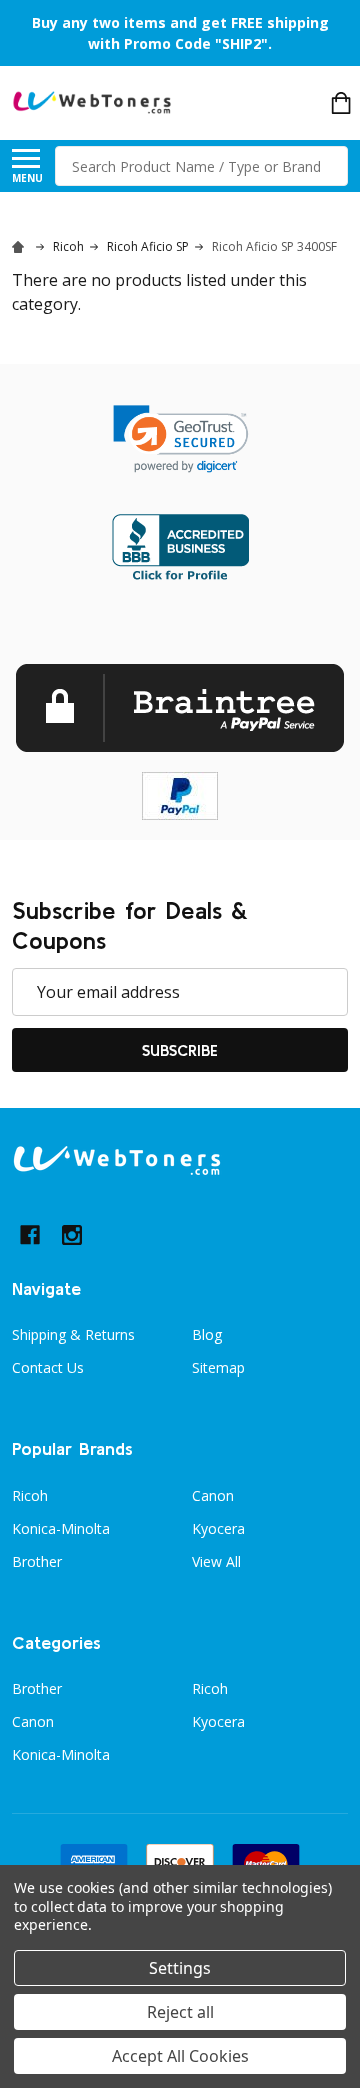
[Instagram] (72, 1235)
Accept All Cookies (180, 2056)
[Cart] (341, 103)
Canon (213, 1495)
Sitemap (218, 1367)
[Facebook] (30, 1235)
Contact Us (48, 1367)
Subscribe (180, 1050)
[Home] (21, 246)
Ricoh (30, 1495)
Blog (207, 1334)
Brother (37, 1561)
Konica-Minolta (61, 1528)
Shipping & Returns (73, 1334)
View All (216, 1561)
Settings (180, 1968)
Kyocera (218, 1528)
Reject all (180, 2012)
